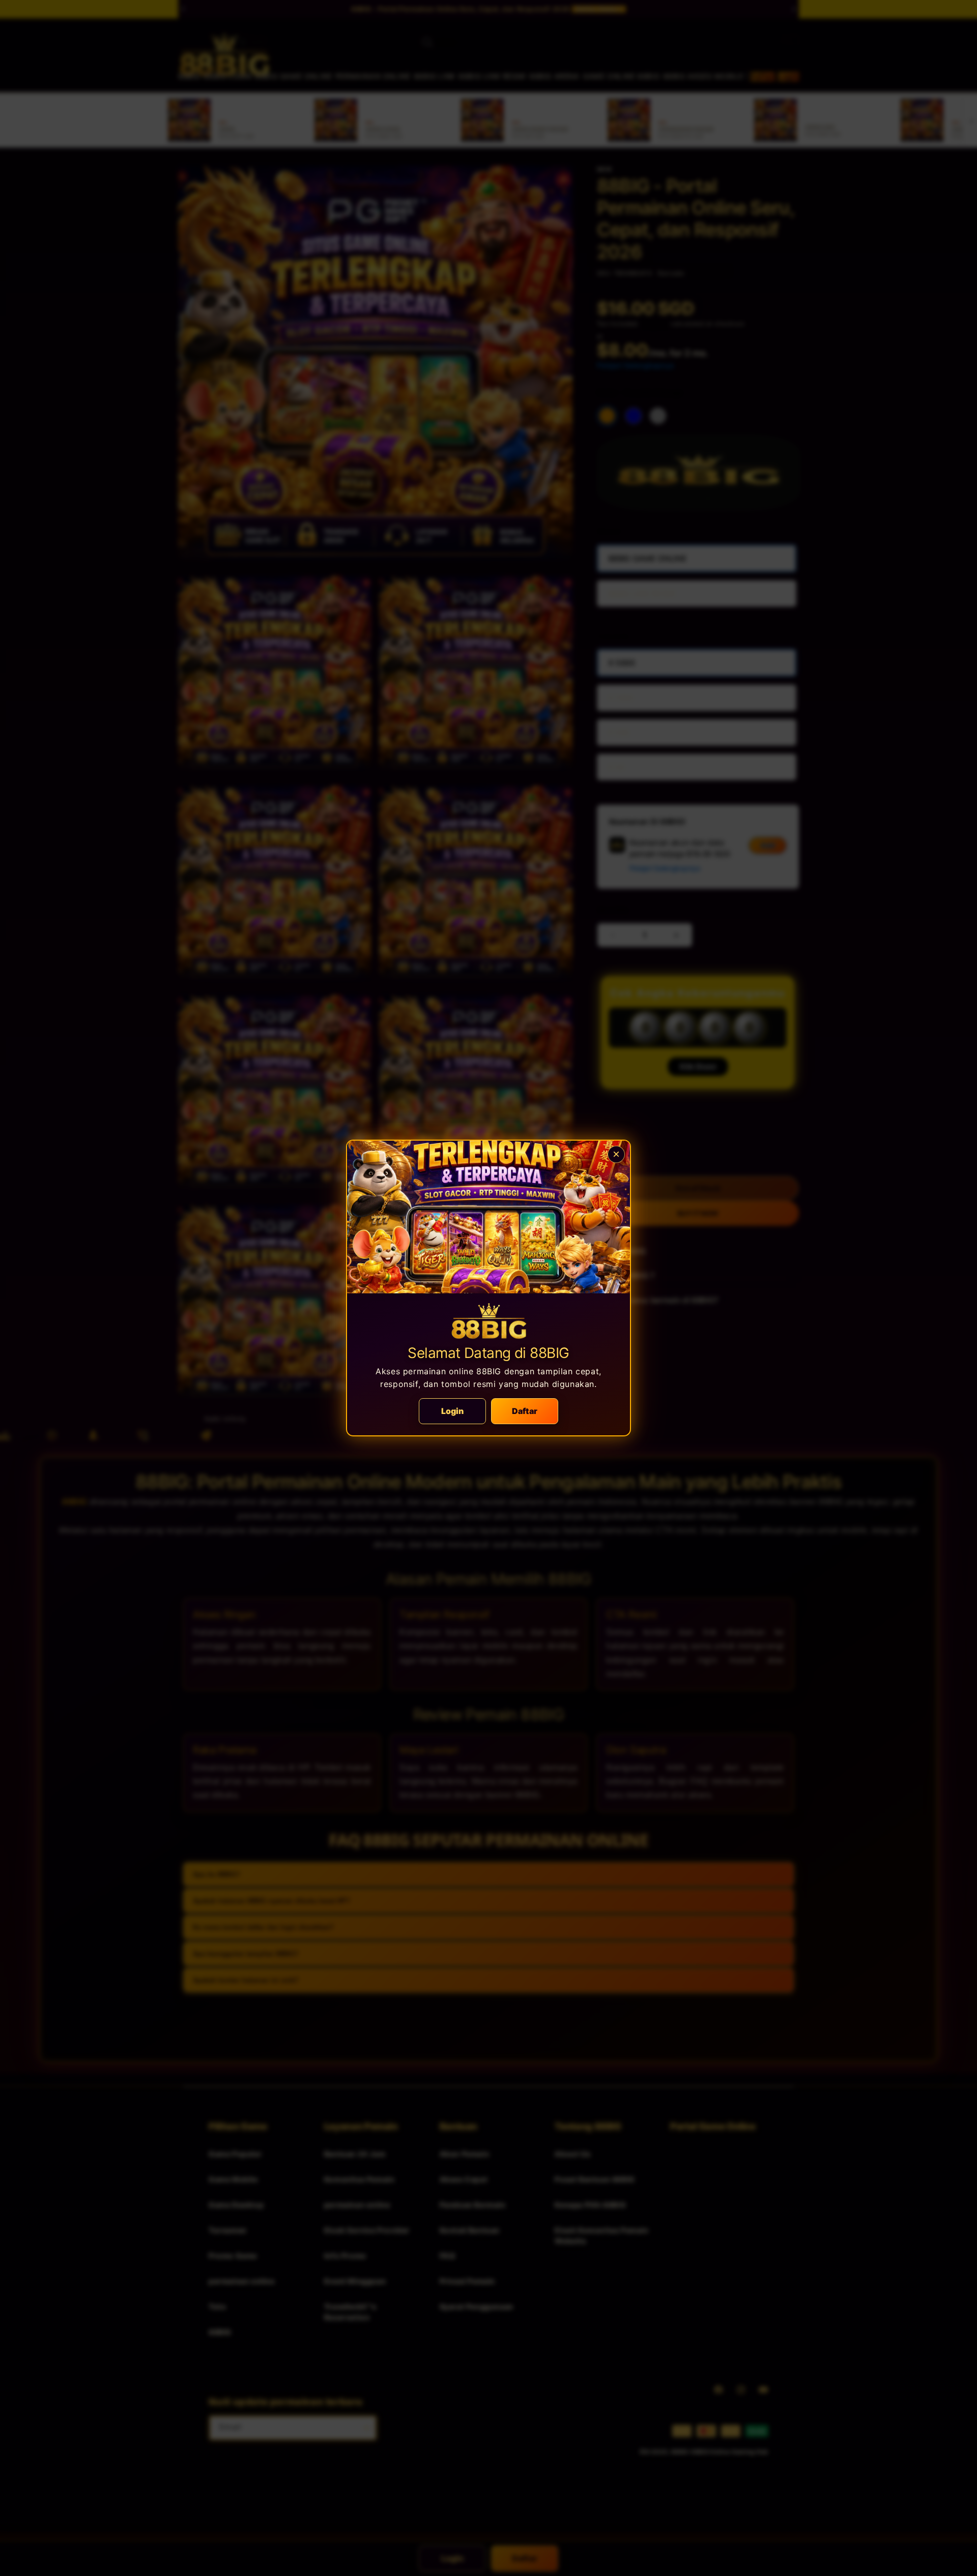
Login (453, 1411)
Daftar (525, 1411)
